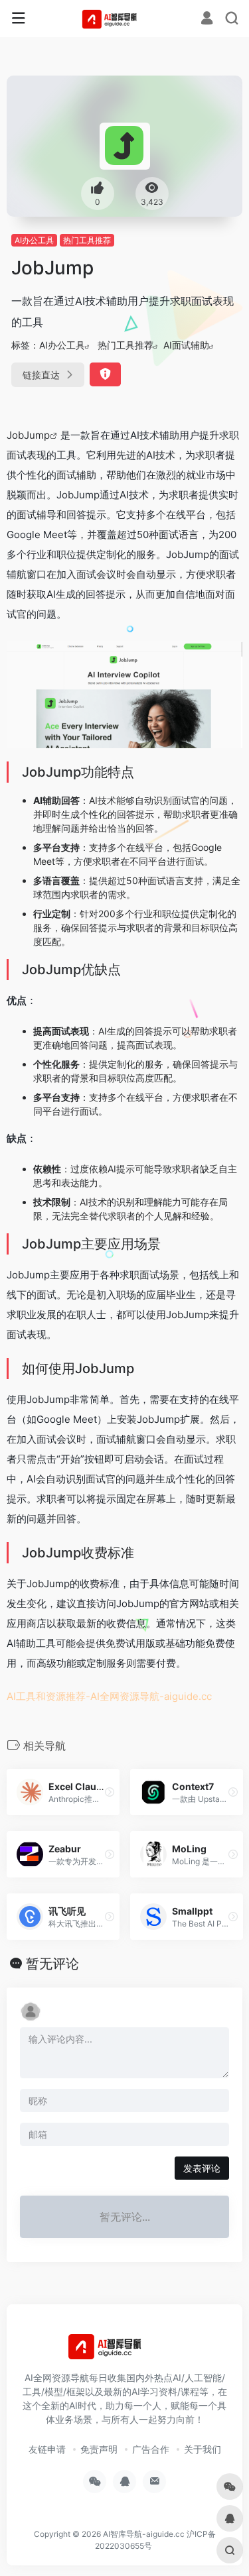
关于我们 (203, 2449)
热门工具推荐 (87, 240)
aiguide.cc (188, 1696)
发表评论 (202, 2168)
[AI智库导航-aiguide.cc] (124, 19)
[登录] (207, 20)
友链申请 (47, 2449)
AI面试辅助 (186, 345)
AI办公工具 (34, 240)
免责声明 (99, 2449)
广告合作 (151, 2449)
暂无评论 (52, 1964)
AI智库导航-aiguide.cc (144, 2534)
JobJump (28, 435)
